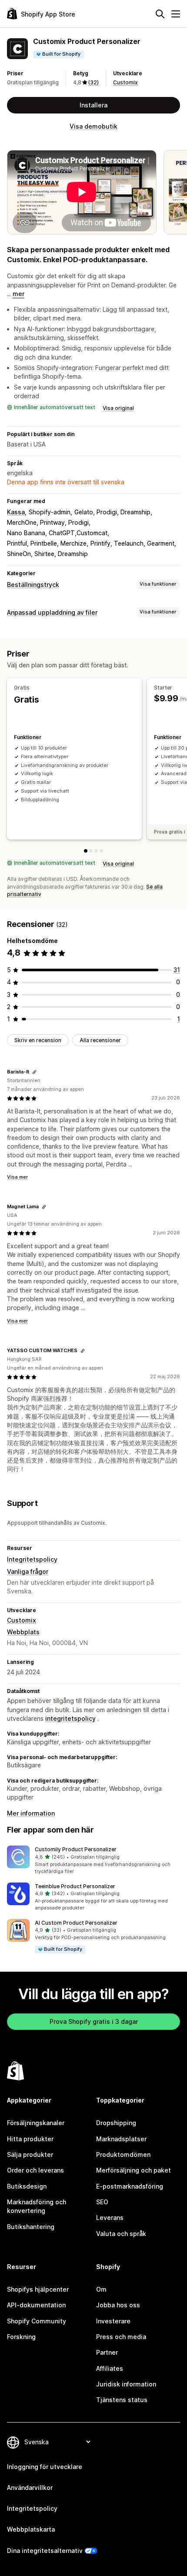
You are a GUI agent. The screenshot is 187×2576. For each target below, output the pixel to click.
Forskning (21, 2337)
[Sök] (160, 14)
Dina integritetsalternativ (45, 2551)
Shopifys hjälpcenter (38, 2289)
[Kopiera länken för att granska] (34, 1072)
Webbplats (23, 1632)
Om (101, 2289)
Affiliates (110, 2368)
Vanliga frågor (28, 1571)
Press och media (121, 2337)
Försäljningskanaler (36, 2123)
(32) (93, 82)
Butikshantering (31, 2227)
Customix (125, 82)
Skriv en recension (38, 1040)
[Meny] (176, 14)
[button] (93, 1860)
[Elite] (101, 851)
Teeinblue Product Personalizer (75, 1886)
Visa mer (17, 1177)
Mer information (31, 1813)
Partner (107, 2352)
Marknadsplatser (121, 2139)
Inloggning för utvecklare (45, 2467)
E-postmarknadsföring (130, 2186)
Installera (93, 105)
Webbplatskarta (31, 2529)
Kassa (16, 512)
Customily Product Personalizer (76, 1849)
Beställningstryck (33, 585)
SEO (102, 2202)
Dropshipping (116, 2123)
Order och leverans (35, 2170)
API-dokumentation (36, 2305)
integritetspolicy (70, 1718)
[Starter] (91, 851)
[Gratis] (86, 851)
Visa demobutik (93, 126)
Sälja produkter (30, 2154)
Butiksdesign (27, 2186)
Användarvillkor (30, 2488)
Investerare (113, 2321)
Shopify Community (37, 2321)
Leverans (110, 2218)
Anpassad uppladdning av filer (52, 612)
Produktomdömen (123, 2154)
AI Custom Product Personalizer (76, 1923)
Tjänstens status (122, 2400)
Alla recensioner (100, 1040)
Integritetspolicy (32, 1559)
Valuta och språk (121, 2234)
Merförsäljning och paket (134, 2170)
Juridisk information (126, 2384)
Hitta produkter (30, 2139)
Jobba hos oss (118, 2305)
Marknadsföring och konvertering (37, 2206)
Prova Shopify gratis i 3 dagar (94, 2021)
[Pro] (96, 851)
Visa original (118, 408)
